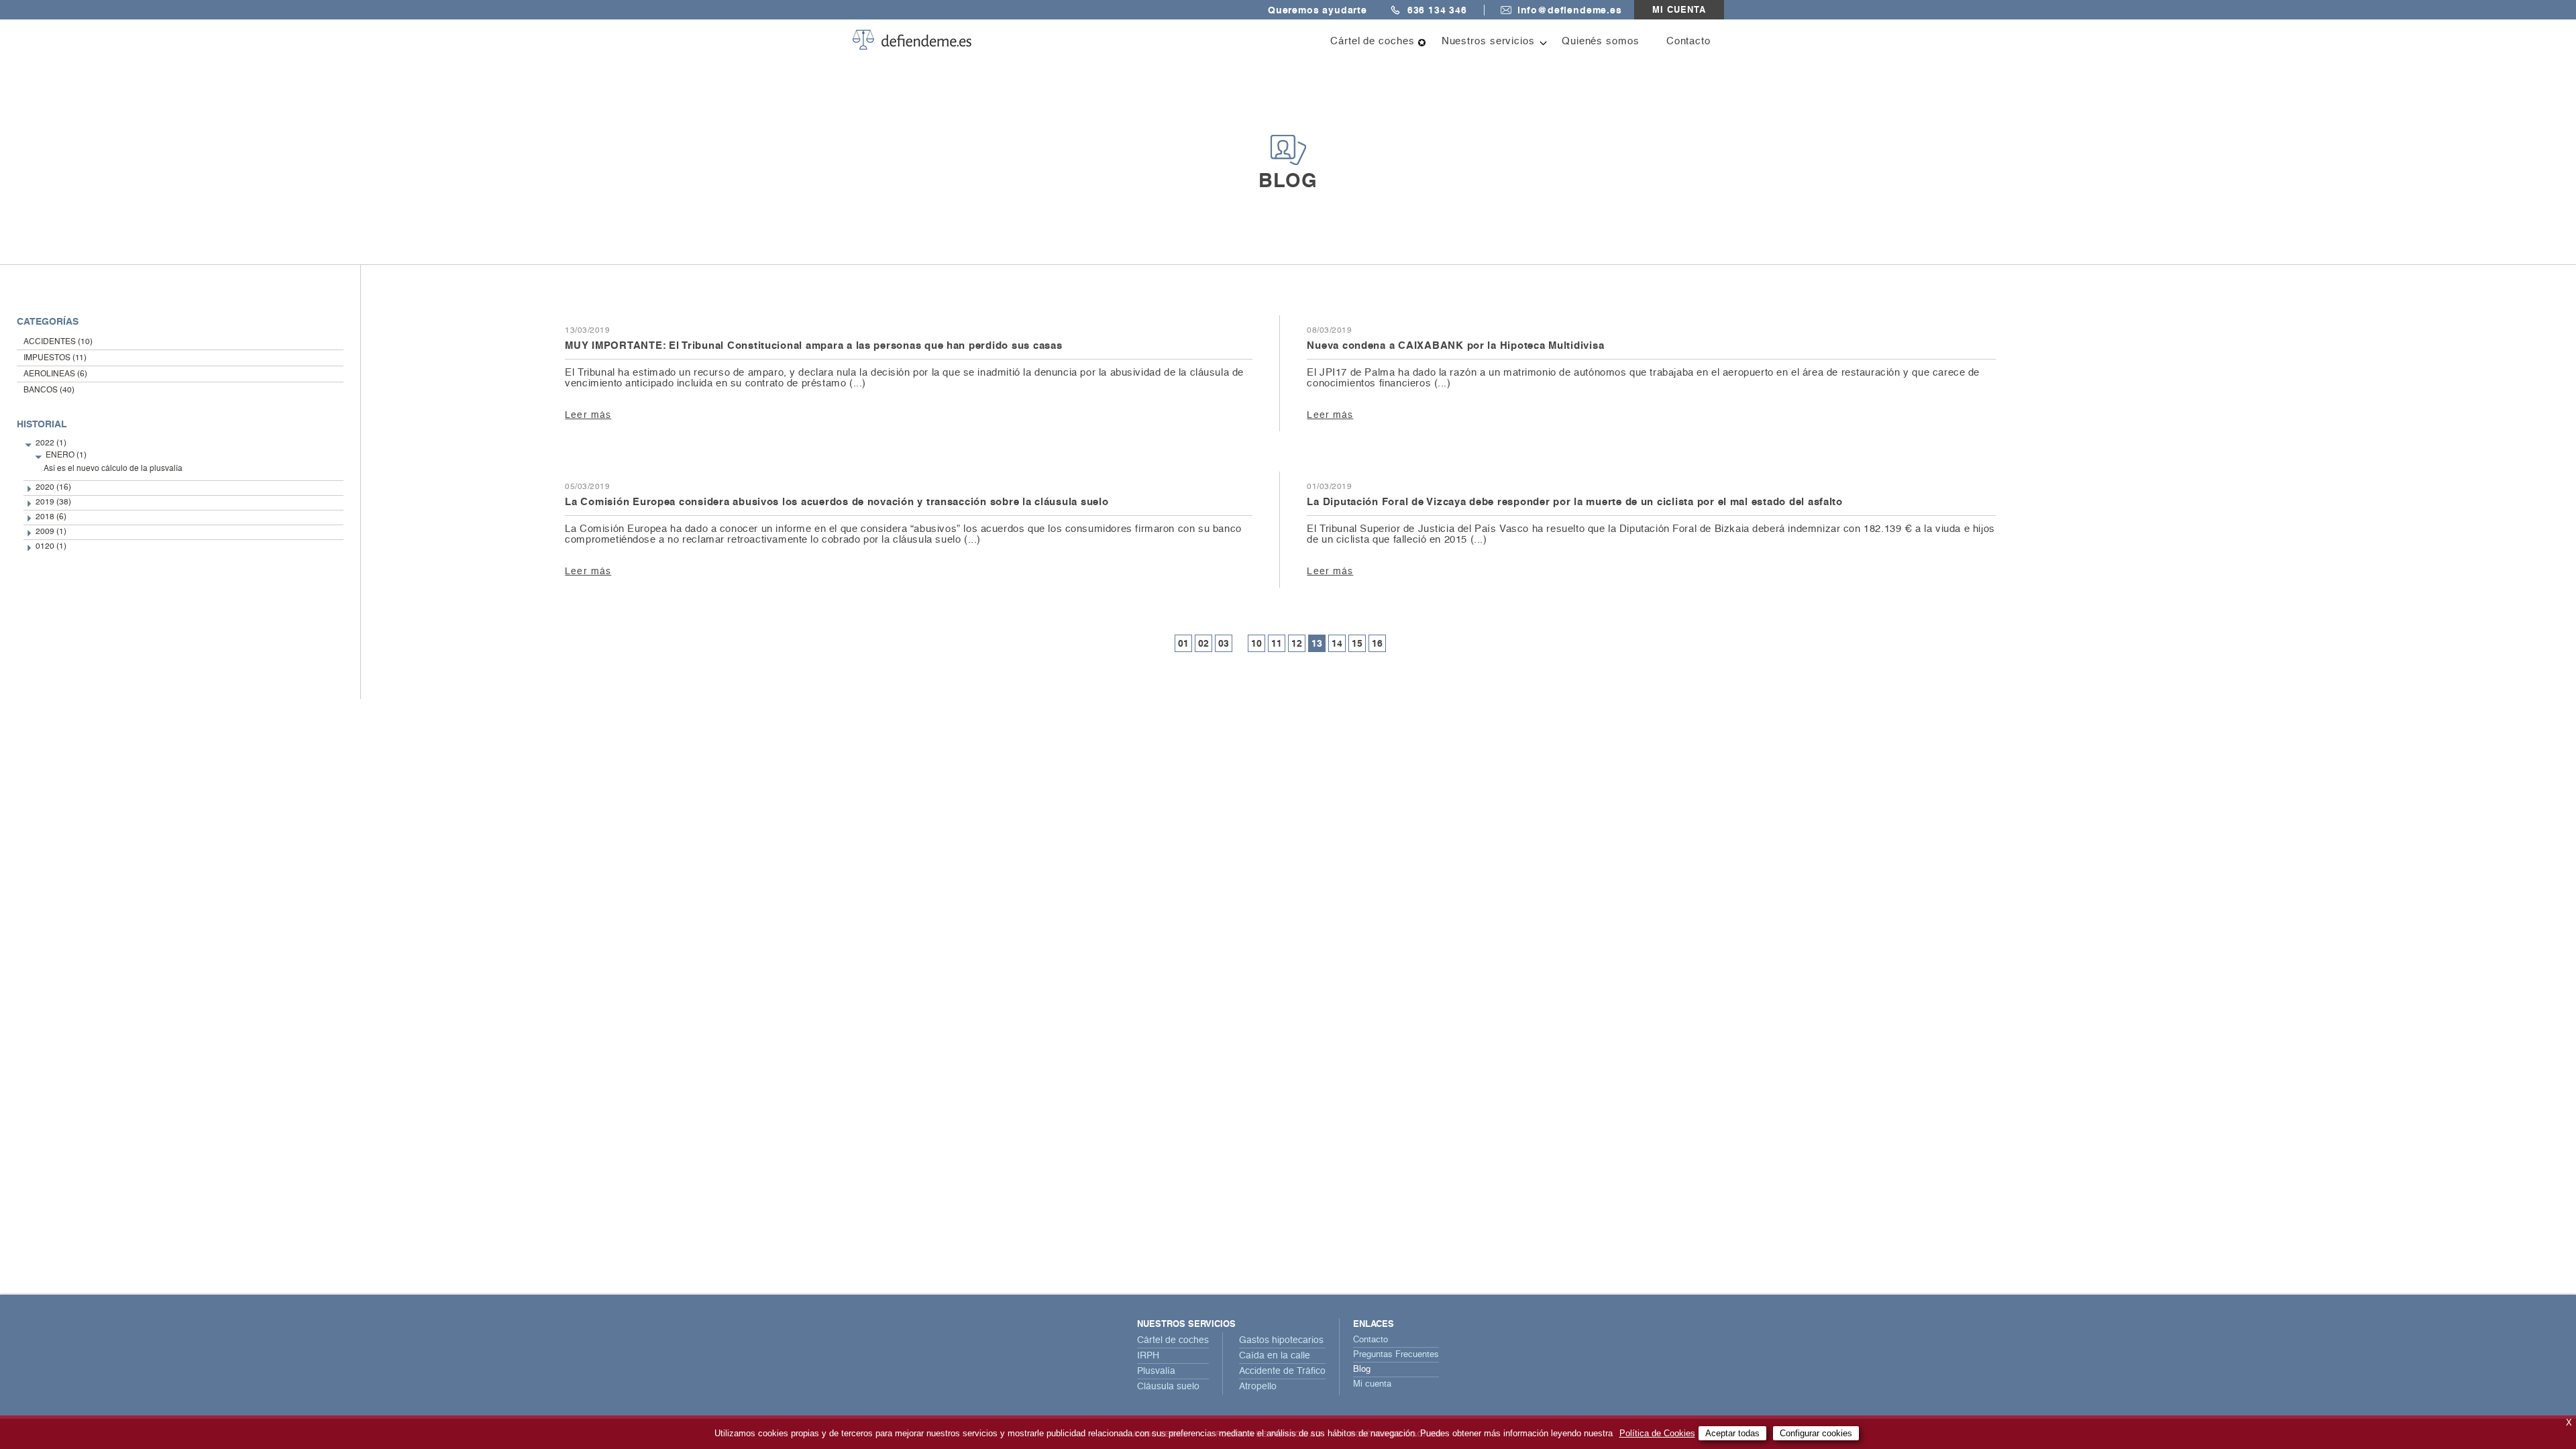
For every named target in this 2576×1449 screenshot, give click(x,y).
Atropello (1258, 1387)
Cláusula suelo (1168, 1387)
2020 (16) (53, 488)
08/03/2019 (1329, 331)
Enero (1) (66, 455)
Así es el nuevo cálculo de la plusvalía (113, 469)
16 (1377, 643)
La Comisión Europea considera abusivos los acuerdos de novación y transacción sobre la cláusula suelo (837, 502)
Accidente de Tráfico (1282, 1371)
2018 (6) (51, 517)
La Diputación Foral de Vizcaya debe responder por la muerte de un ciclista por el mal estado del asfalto (1575, 502)
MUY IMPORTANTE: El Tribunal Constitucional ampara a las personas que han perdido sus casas (813, 345)
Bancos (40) (49, 390)
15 (1357, 643)
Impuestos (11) (55, 358)
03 (1224, 643)
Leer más (588, 415)
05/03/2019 (587, 487)
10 (1256, 643)
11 (1277, 643)
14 (1337, 643)
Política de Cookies (1657, 1433)
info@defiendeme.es (1570, 10)
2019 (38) (53, 502)
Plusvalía (1156, 1371)
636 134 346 (1437, 10)
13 (1317, 643)
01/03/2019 (1329, 487)
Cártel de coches (1173, 1340)
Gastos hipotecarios (1281, 1340)
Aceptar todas (1732, 1433)
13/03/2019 (587, 331)
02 (1203, 643)
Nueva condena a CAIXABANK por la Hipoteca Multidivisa (1455, 345)
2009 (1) (51, 532)
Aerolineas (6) (55, 374)
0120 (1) (51, 547)
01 (1183, 643)
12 (1297, 643)
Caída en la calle (1275, 1356)
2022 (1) (51, 443)
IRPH (1148, 1356)
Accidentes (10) (58, 342)
